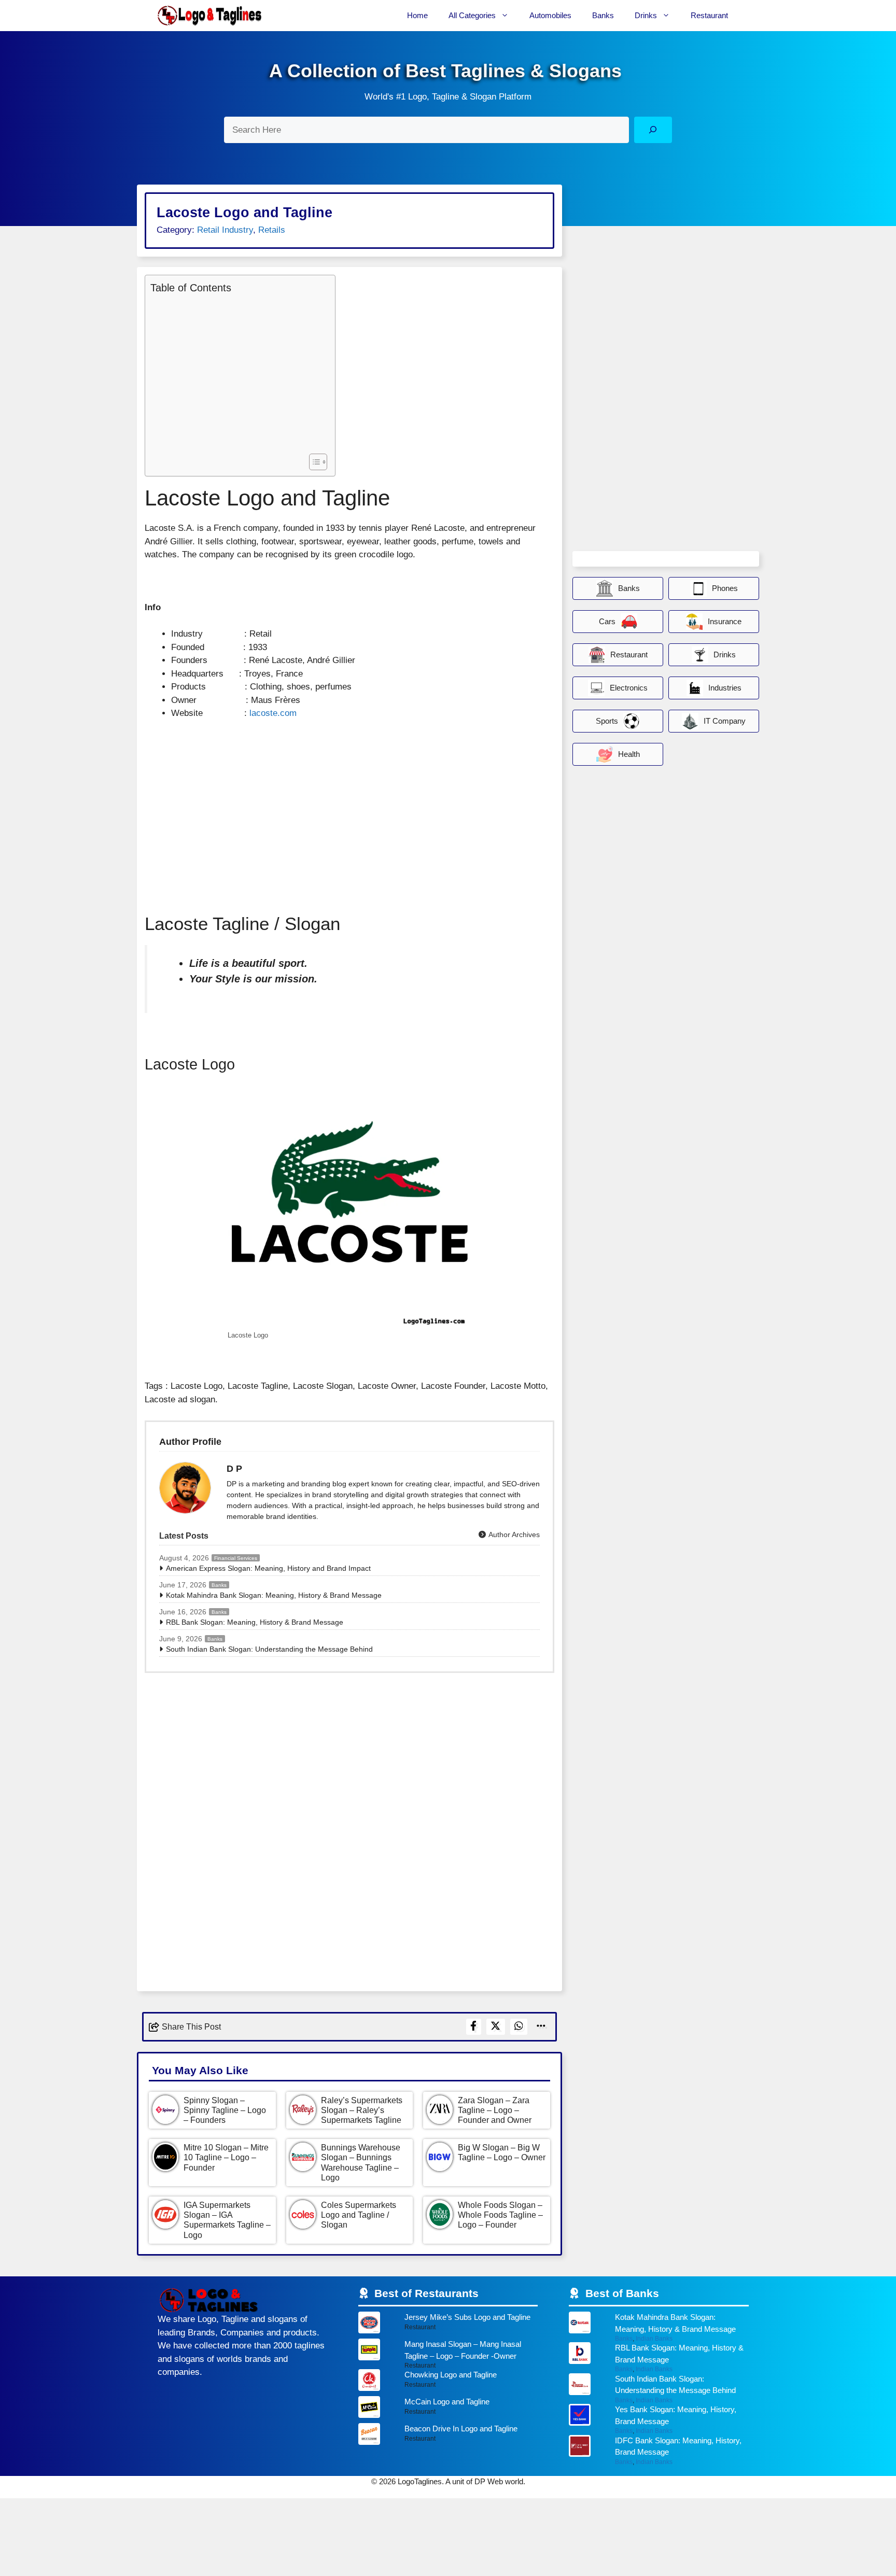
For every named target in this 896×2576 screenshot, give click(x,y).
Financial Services (236, 1558)
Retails (272, 230)
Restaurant (709, 15)
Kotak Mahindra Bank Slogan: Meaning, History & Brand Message (274, 1595)
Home (417, 15)
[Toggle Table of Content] (313, 462)
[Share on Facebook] (474, 2027)
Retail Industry (225, 230)
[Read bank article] (659, 2327)
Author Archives (513, 1535)
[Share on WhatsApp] (519, 2027)
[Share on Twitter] (496, 2027)
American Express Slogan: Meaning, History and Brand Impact (268, 1568)
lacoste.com (273, 713)
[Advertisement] (237, 372)
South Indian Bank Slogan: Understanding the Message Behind (269, 1649)
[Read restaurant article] (448, 2325)
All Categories (472, 15)
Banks (603, 15)
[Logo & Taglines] (209, 16)
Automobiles (550, 15)
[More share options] (541, 2027)
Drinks (646, 15)
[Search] (653, 130)
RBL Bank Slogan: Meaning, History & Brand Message (255, 1622)
